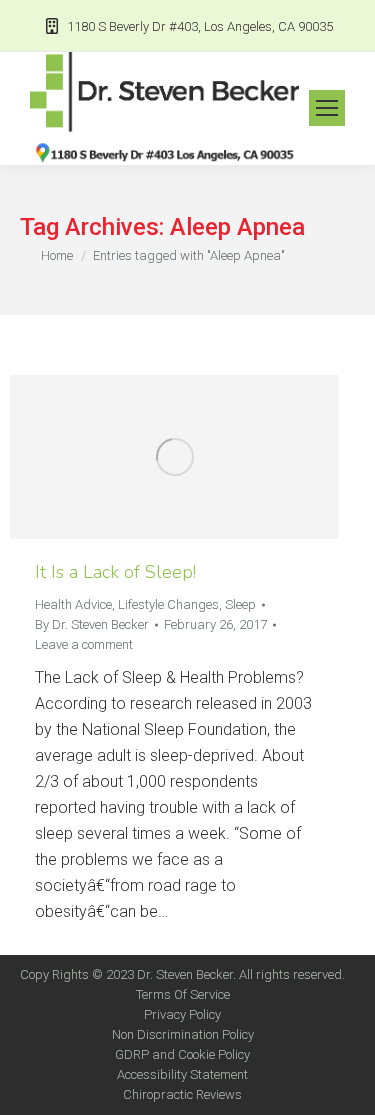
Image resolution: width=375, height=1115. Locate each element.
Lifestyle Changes (168, 604)
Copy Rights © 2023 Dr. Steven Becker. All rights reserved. (182, 974)
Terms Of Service (183, 994)
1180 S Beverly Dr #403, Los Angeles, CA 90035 (200, 26)
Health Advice (73, 604)
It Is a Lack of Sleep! (115, 572)
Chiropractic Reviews (182, 1094)
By (92, 624)
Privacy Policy (182, 1014)
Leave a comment (84, 644)
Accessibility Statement (182, 1074)
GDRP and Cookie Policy (182, 1054)
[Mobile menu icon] (327, 108)
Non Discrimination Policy (183, 1034)
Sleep (240, 604)
